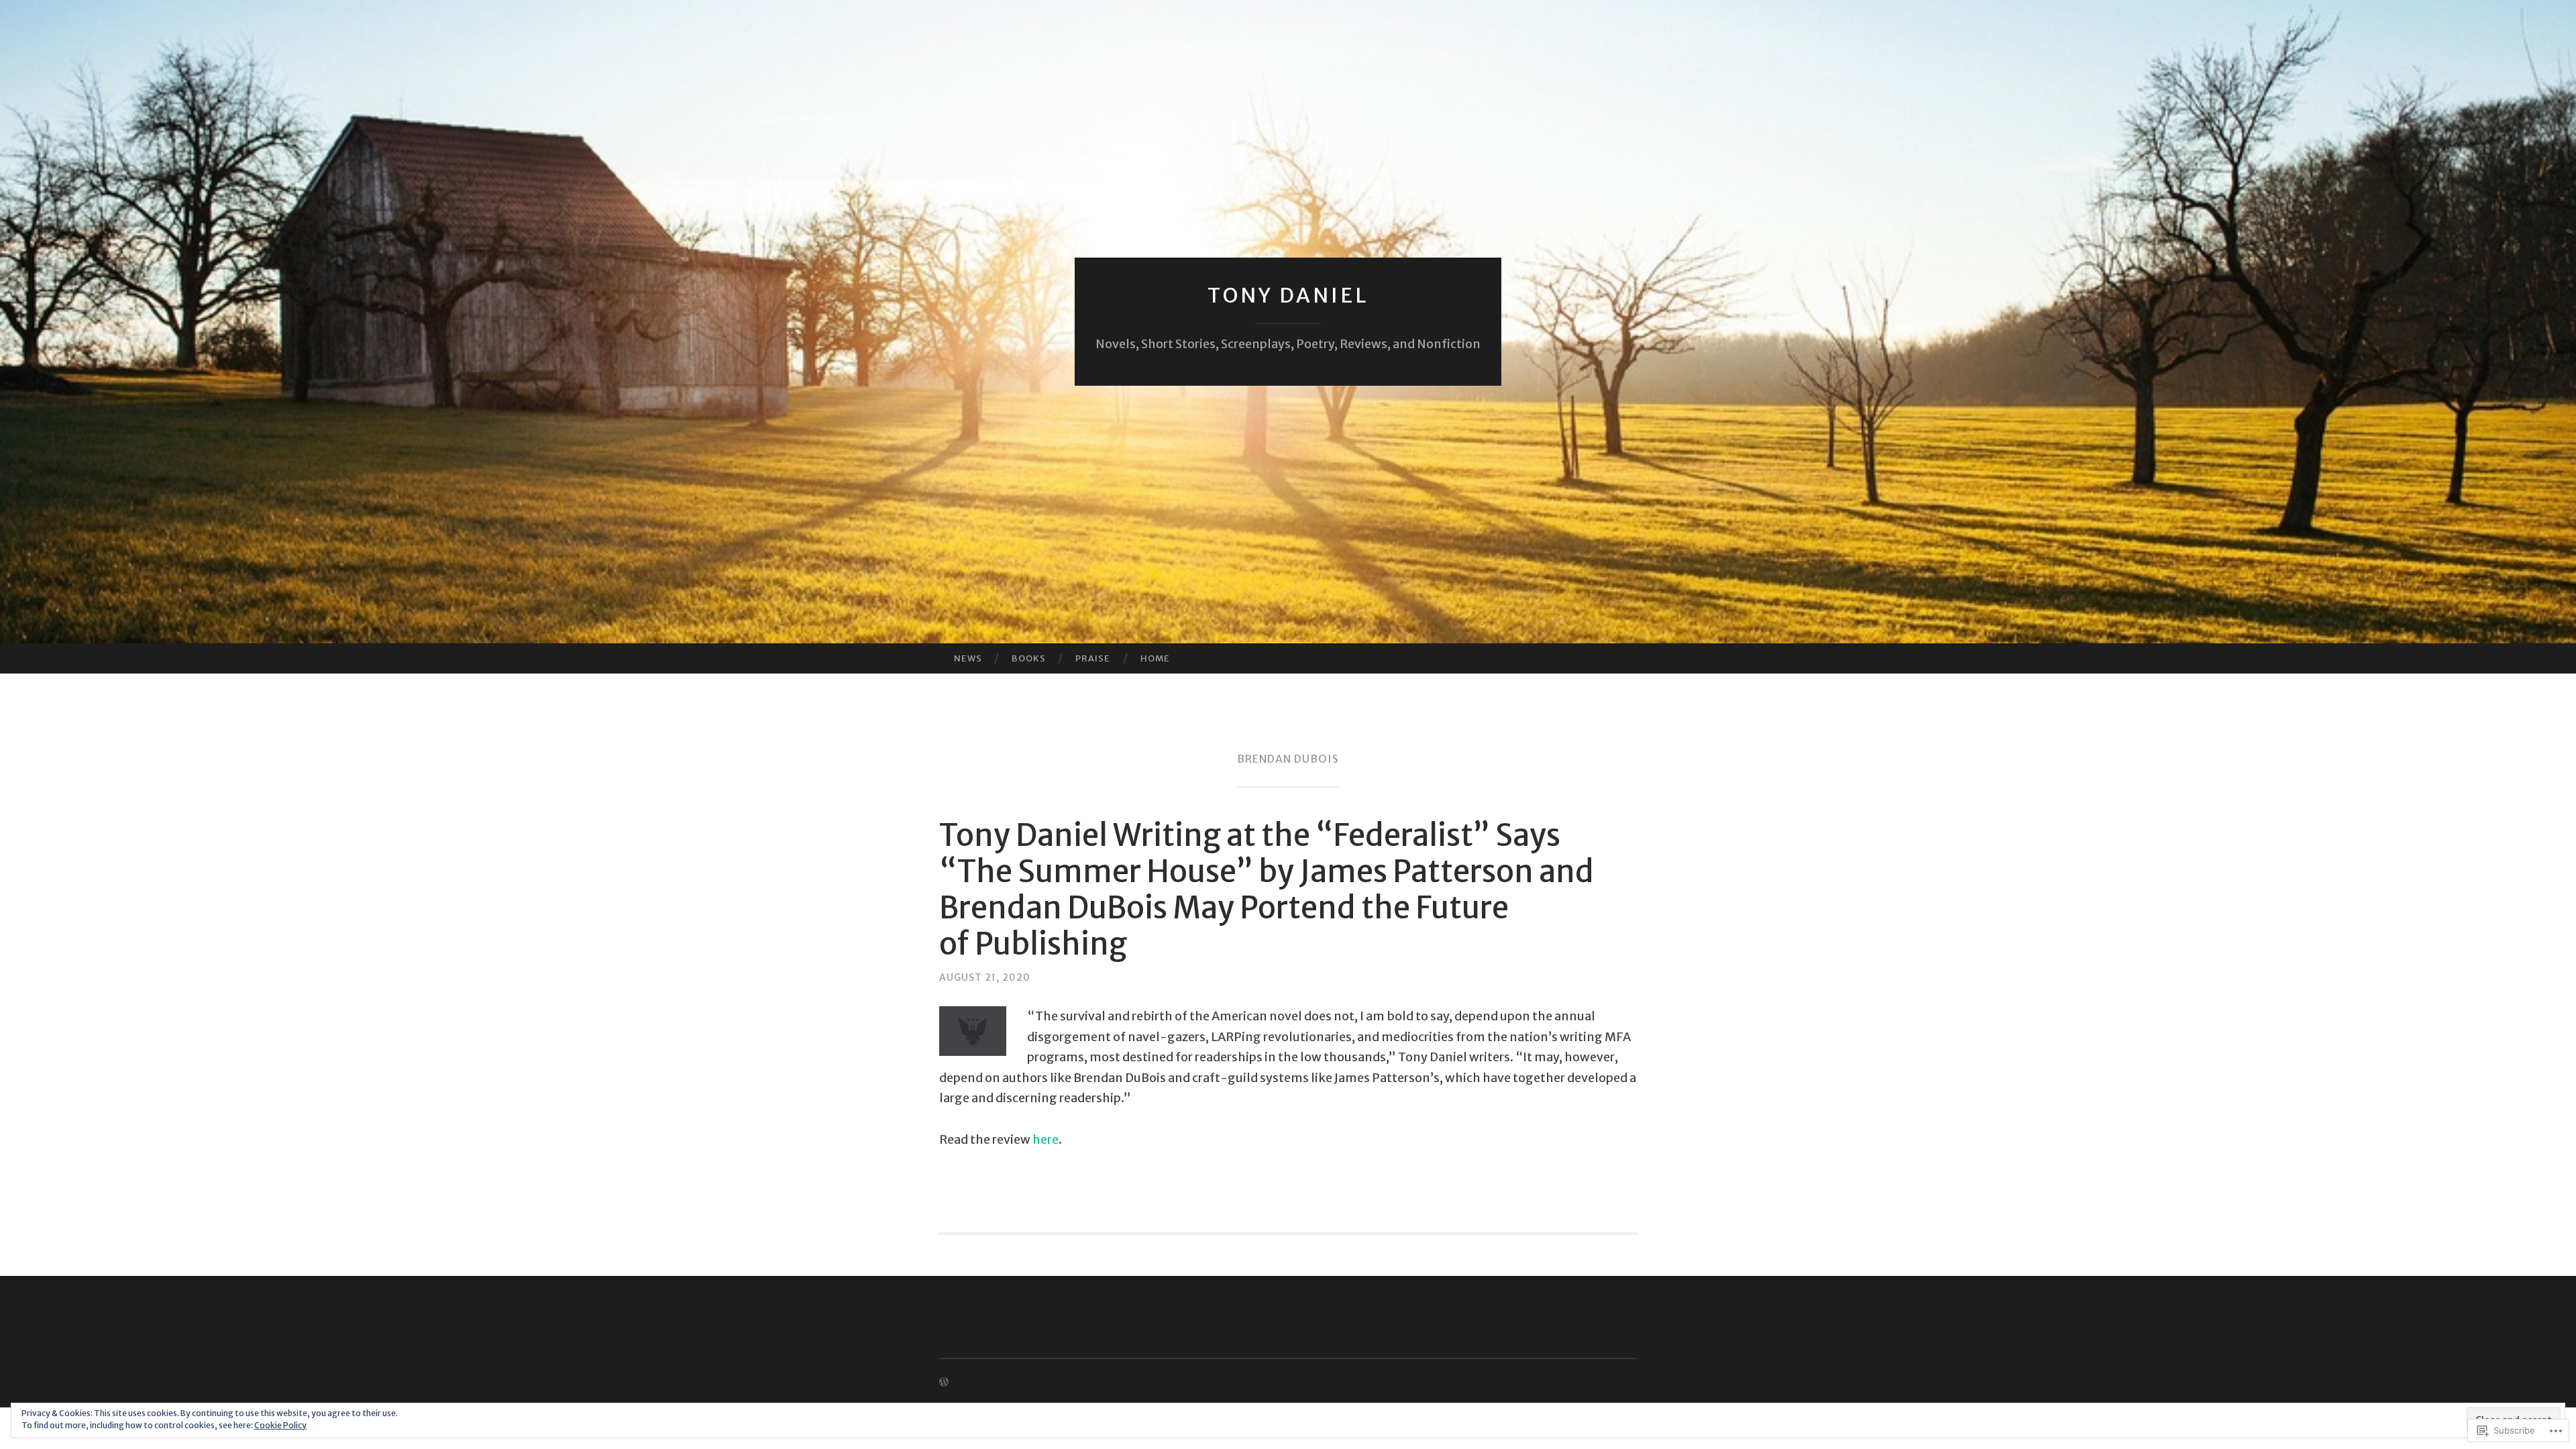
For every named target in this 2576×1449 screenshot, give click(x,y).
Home (1155, 658)
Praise (1093, 658)
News (968, 658)
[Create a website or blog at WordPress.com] (944, 1383)
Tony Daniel (1288, 295)
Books (1029, 658)
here (1045, 1139)
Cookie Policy (280, 1425)
